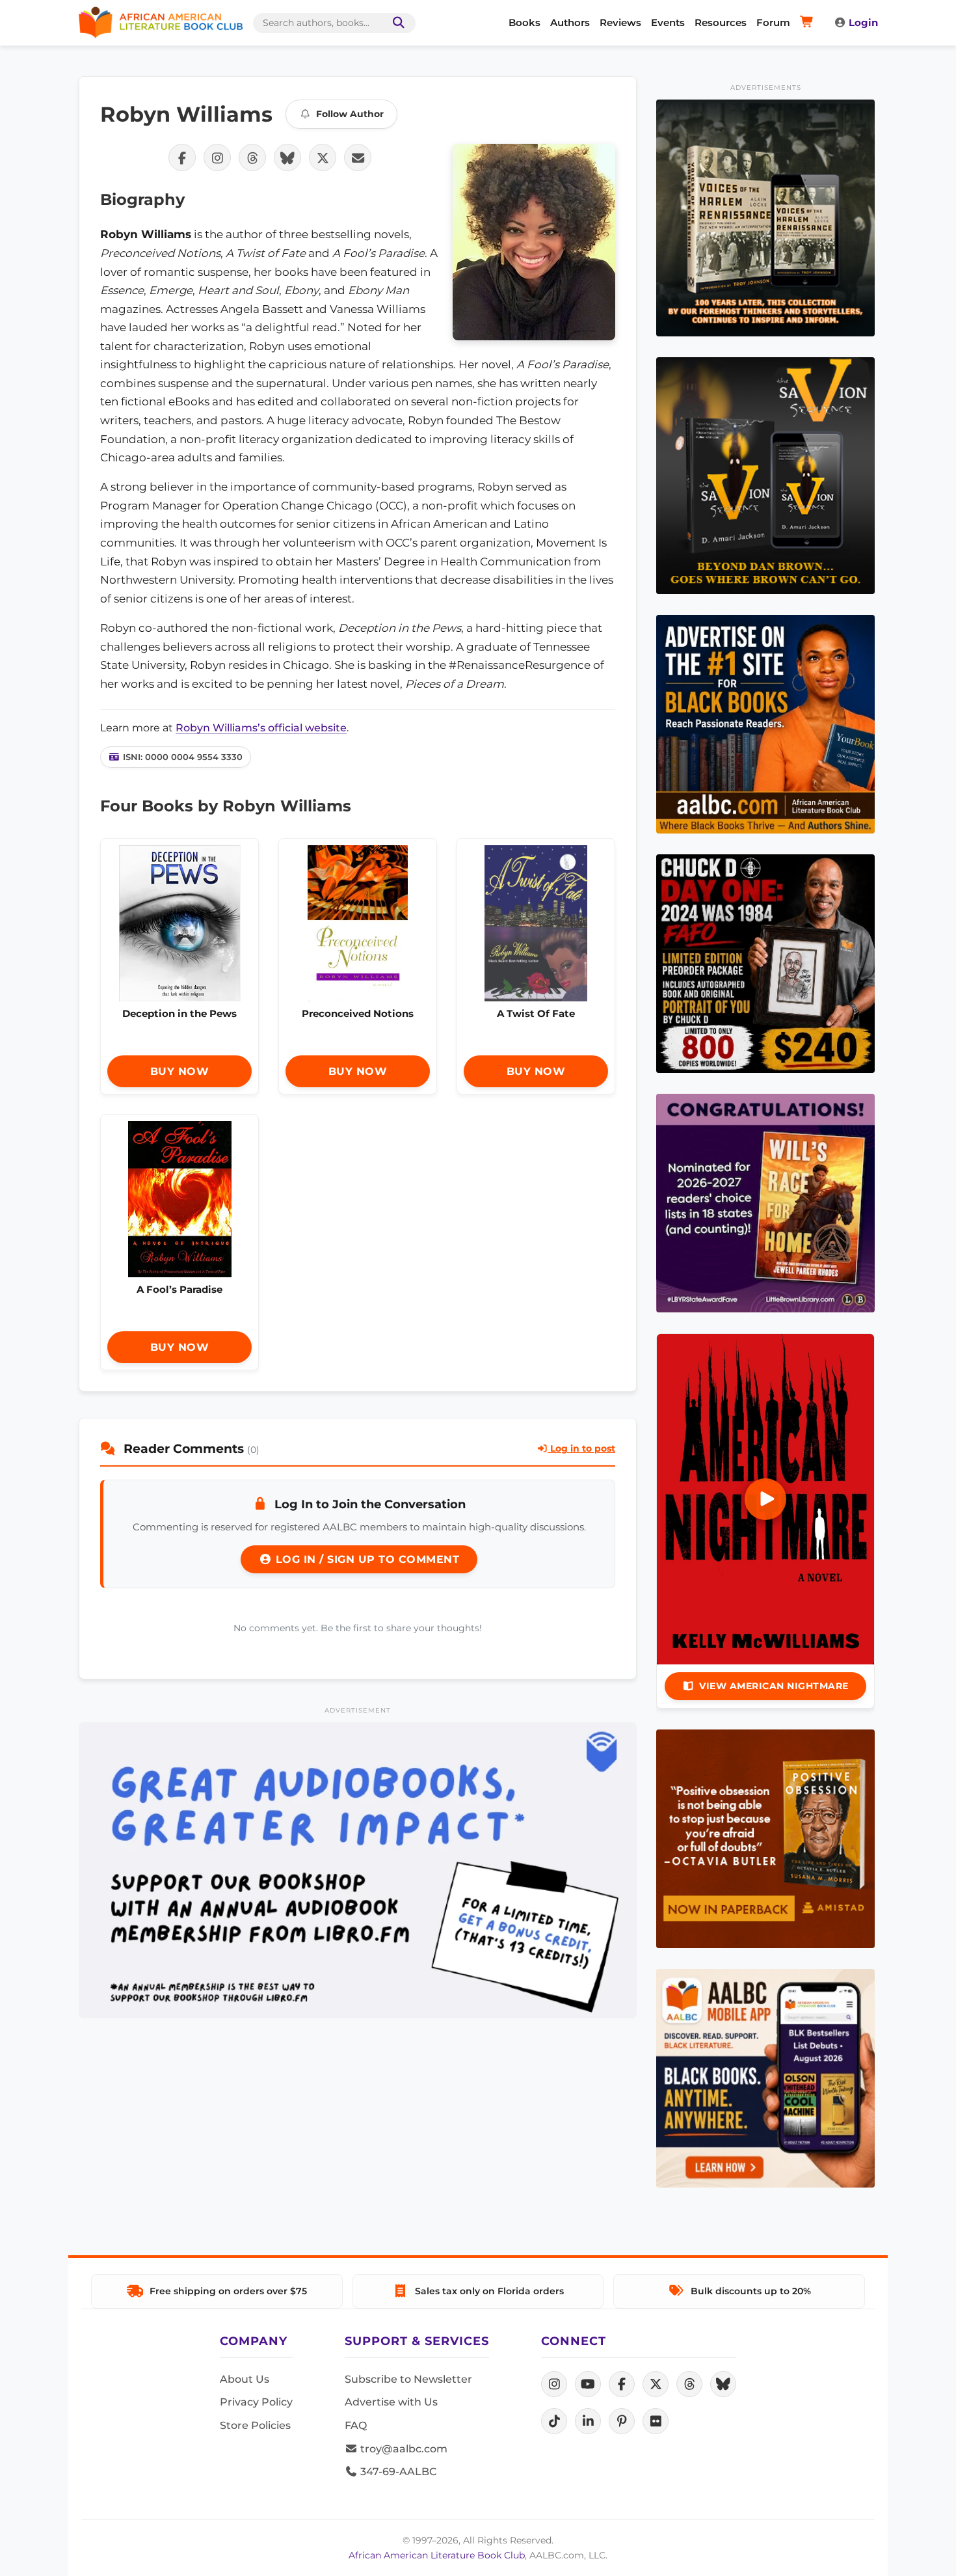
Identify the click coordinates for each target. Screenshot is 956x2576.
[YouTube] (588, 2384)
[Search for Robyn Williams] (534, 242)
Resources (721, 22)
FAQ (356, 2425)
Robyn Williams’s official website (261, 728)
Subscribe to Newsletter (408, 2379)
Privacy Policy (256, 2402)
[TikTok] (554, 2421)
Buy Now (180, 1071)
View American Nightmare (774, 1686)
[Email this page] (358, 157)
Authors (570, 22)
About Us (245, 2379)
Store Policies (255, 2425)
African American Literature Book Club (437, 2555)
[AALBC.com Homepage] (161, 23)
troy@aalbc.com (403, 2449)
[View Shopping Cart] (809, 23)
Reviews (620, 22)
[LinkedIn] (588, 2421)
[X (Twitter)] (656, 2384)
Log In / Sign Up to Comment (365, 1559)
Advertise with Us (391, 2402)
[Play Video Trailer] (765, 1499)
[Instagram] (554, 2384)
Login (863, 22)
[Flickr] (656, 2421)
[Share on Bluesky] (287, 157)
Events (668, 22)
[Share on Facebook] (182, 157)
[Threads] (689, 2384)
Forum (773, 22)
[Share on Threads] (252, 157)
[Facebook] (622, 2384)
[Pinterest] (622, 2421)
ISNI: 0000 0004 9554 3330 (183, 757)
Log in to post (581, 1448)
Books (524, 22)
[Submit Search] (396, 23)
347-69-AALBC (397, 2472)
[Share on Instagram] (217, 157)
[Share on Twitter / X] (323, 157)
